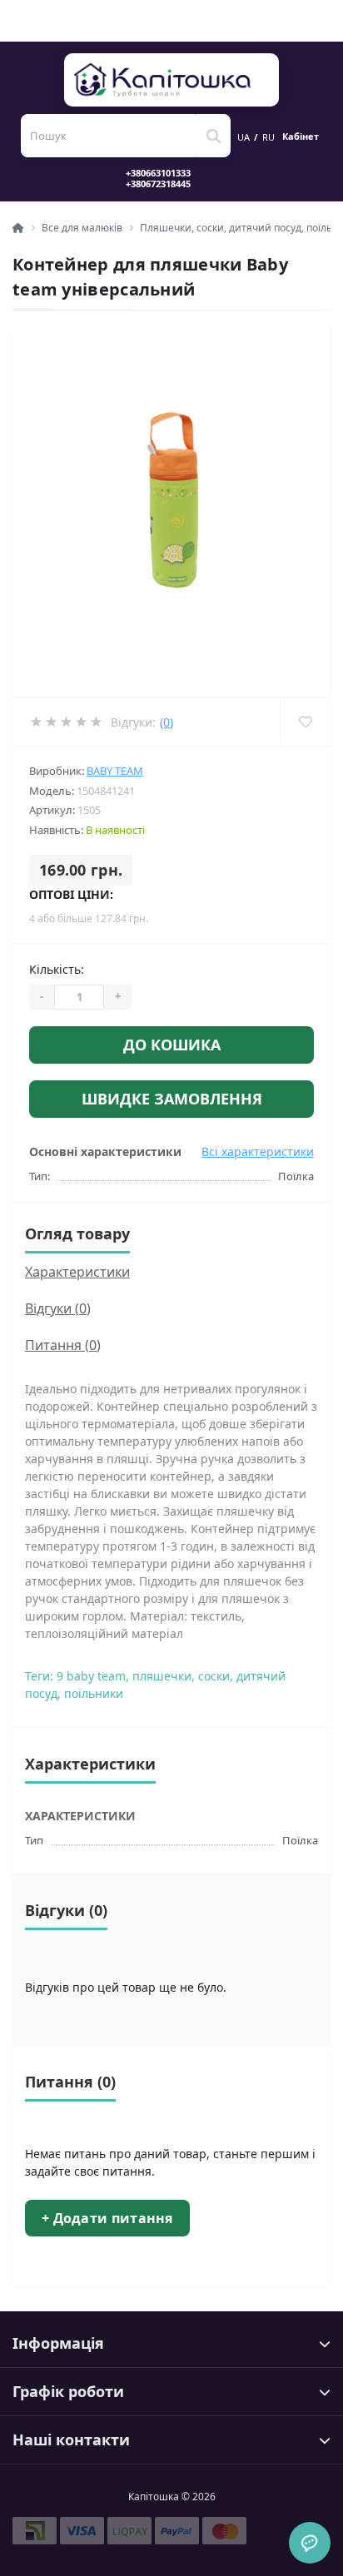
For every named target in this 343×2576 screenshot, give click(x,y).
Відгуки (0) (58, 1308)
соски (214, 1676)
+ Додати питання (107, 2218)
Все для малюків (82, 228)
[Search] (213, 136)
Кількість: (57, 969)
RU (268, 137)
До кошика (172, 1045)
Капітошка (172, 80)
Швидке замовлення (172, 1099)
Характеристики (77, 1272)
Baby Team (115, 771)
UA (244, 137)
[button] (168, 178)
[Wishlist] (305, 722)
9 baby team (91, 1676)
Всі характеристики (258, 1152)
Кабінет (301, 136)
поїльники (94, 1693)
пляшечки (162, 1676)
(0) (167, 722)
